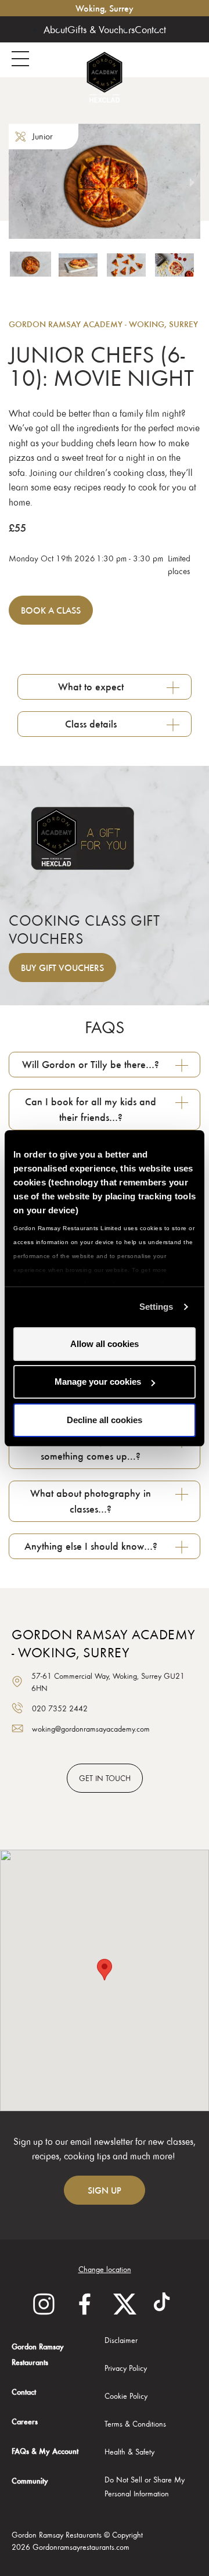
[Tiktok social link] (165, 2304)
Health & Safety (129, 2451)
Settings (156, 1307)
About (55, 29)
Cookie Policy (126, 2396)
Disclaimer (121, 2340)
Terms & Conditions (135, 2423)
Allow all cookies (105, 1344)
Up (105, 2190)
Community (30, 2480)
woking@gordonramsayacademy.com (91, 1728)
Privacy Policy (126, 2368)
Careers (25, 2421)
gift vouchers (62, 968)
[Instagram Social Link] (44, 2304)
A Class (51, 610)
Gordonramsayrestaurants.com (81, 2547)
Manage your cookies (98, 1382)
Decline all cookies (105, 1420)
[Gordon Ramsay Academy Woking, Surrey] (105, 77)
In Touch (105, 1778)
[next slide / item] (192, 181)
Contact (150, 29)
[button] (30, 278)
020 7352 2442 (60, 1708)
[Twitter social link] (125, 2304)
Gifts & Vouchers (101, 29)
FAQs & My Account (45, 2451)
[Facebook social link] (84, 2304)
